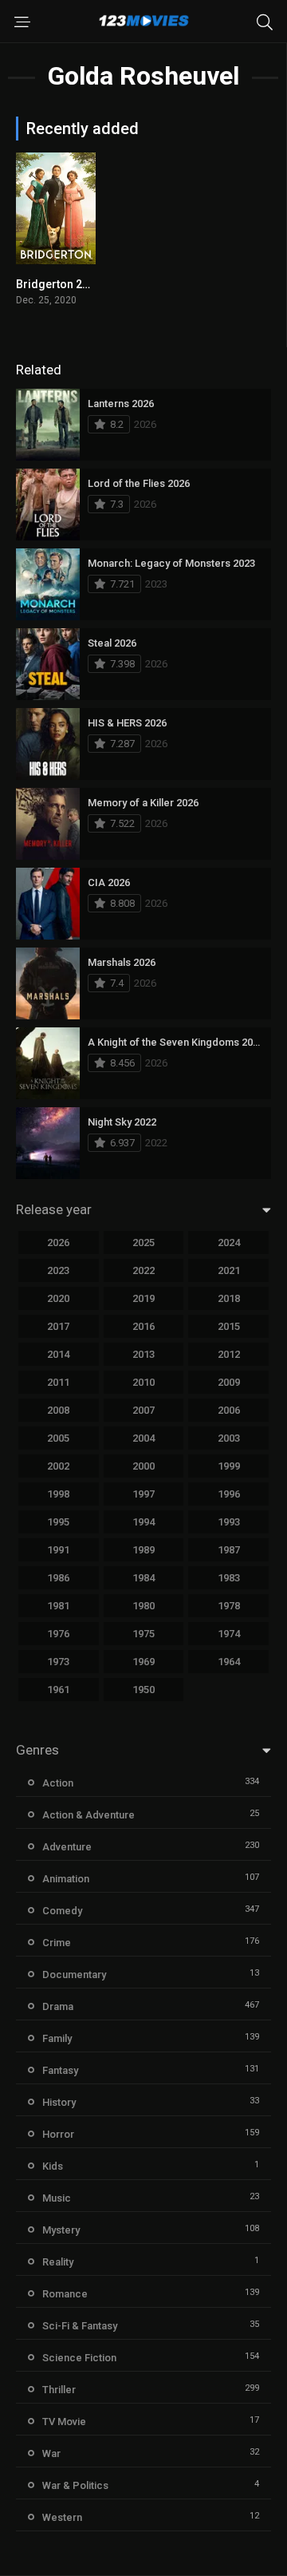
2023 (58, 1270)
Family (57, 2038)
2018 (229, 1298)
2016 (143, 1326)
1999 (229, 1466)
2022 (143, 1270)
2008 (58, 1410)
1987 (229, 1550)
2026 (58, 1242)
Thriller (59, 2390)
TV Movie (64, 2422)
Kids (53, 2166)
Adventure (67, 1847)
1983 (229, 1578)
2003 (229, 1438)
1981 (58, 1606)
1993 (229, 1522)
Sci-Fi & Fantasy (80, 2326)
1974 (229, 1634)
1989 (143, 1550)
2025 (143, 1242)
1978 (229, 1606)
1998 (58, 1494)
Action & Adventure (88, 1815)
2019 (143, 1298)
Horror (58, 2134)
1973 (58, 1662)
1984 (143, 1578)
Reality (58, 2262)
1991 (58, 1550)
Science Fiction (79, 2358)
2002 (58, 1466)
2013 (143, 1354)
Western (62, 2517)
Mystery (61, 2230)
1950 (143, 1690)
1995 (58, 1522)
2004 (143, 1438)
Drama (58, 2006)
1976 (58, 1634)
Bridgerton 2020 (59, 284)
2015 (229, 1326)
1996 (229, 1494)
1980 (143, 1606)
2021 (229, 1270)
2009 (229, 1382)
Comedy (62, 1911)
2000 (143, 1466)
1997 (143, 1494)
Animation (66, 1879)
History (59, 2102)
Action (58, 1783)
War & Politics (75, 2485)
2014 (58, 1354)
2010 (143, 1382)
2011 (58, 1382)
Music (57, 2198)
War (51, 2453)
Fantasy (60, 2070)
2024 (229, 1242)
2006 (229, 1410)
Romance (65, 2294)
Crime (57, 1943)
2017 (58, 1326)
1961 (58, 1690)
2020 (58, 1298)
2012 (229, 1354)
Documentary (74, 1975)
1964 (229, 1662)
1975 (143, 1634)
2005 (58, 1438)
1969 (143, 1662)
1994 (143, 1522)
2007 (143, 1410)
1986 (58, 1578)
